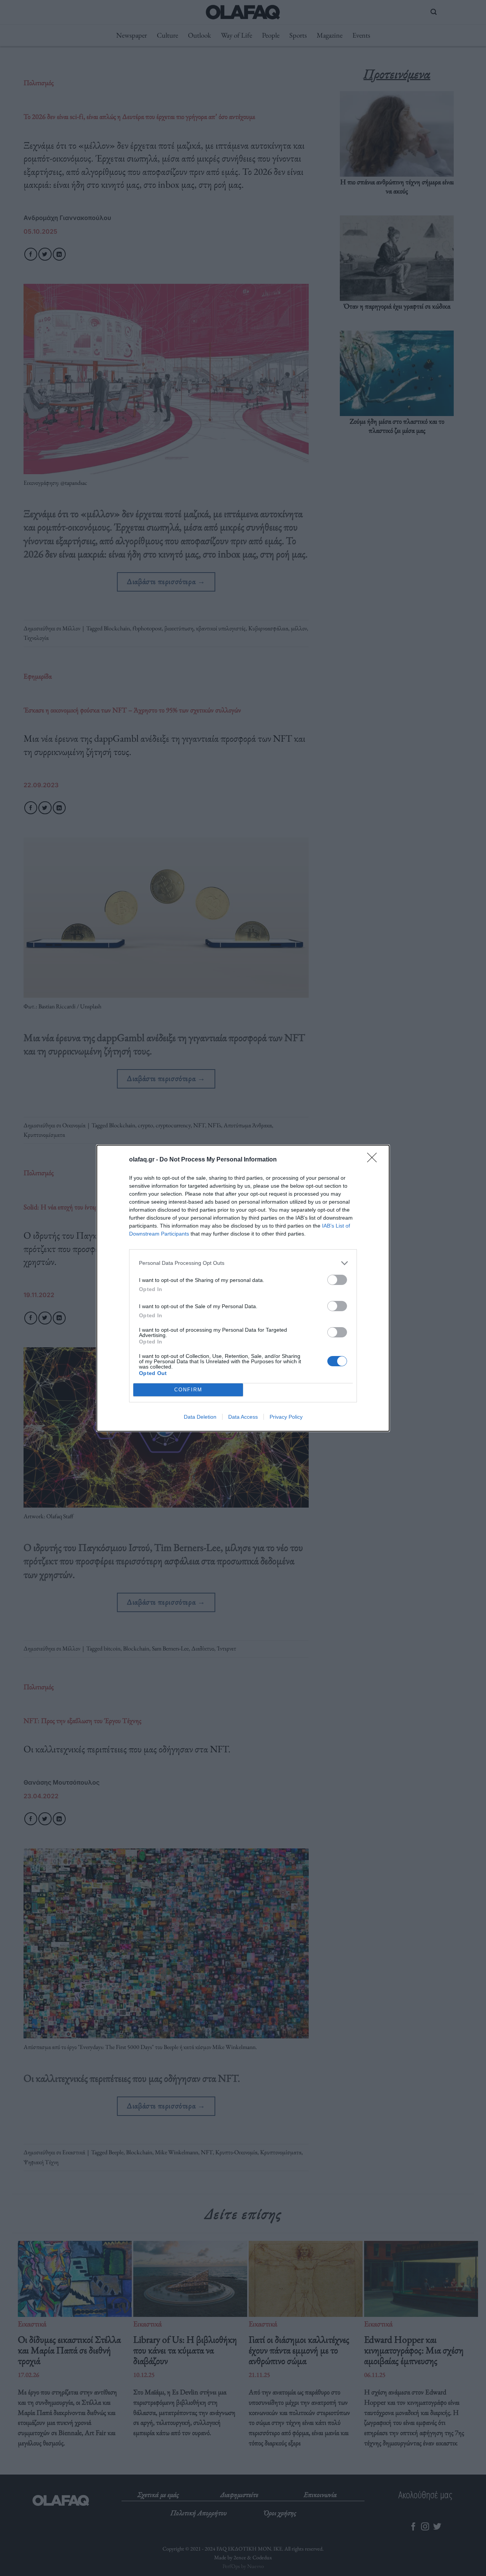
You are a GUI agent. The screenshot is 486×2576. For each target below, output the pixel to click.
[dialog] (243, 1288)
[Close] (374, 1160)
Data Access (243, 1417)
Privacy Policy (286, 1417)
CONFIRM (188, 1390)
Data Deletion (200, 1417)
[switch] (337, 1280)
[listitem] (243, 1263)
